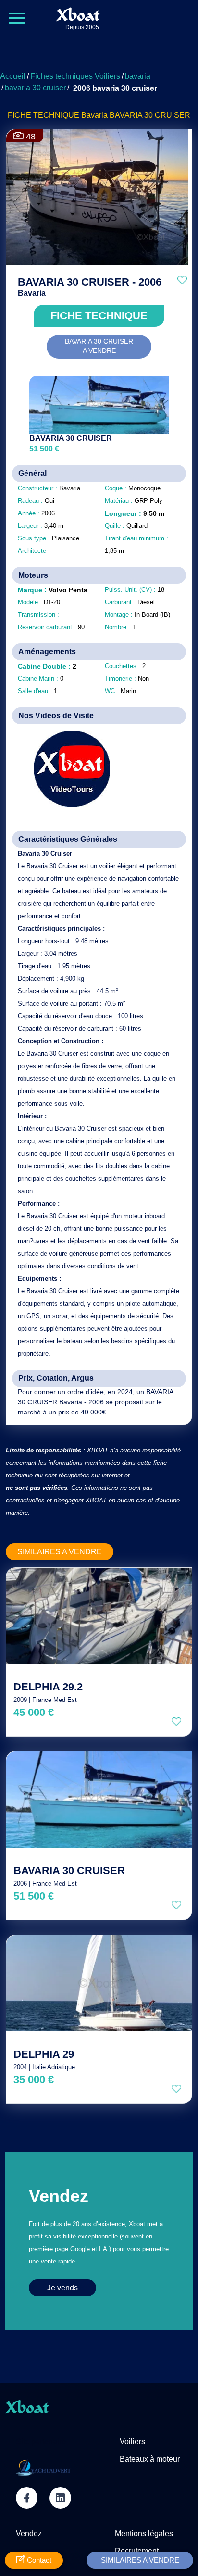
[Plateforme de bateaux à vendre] (43, 2467)
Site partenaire (41, 2442)
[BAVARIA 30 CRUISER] (99, 405)
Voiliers (132, 2442)
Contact (38, 2560)
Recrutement (137, 2551)
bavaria (138, 76)
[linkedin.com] (60, 2498)
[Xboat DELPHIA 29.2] (99, 1616)
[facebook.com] (27, 2498)
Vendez (29, 2533)
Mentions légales (144, 2533)
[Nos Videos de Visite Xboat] (65, 769)
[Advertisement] (99, 55)
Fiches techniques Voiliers (75, 76)
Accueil (13, 76)
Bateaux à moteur (150, 2459)
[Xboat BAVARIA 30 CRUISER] (99, 1800)
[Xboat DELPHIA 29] (99, 1983)
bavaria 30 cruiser (35, 88)
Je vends (62, 2288)
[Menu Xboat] (17, 18)
